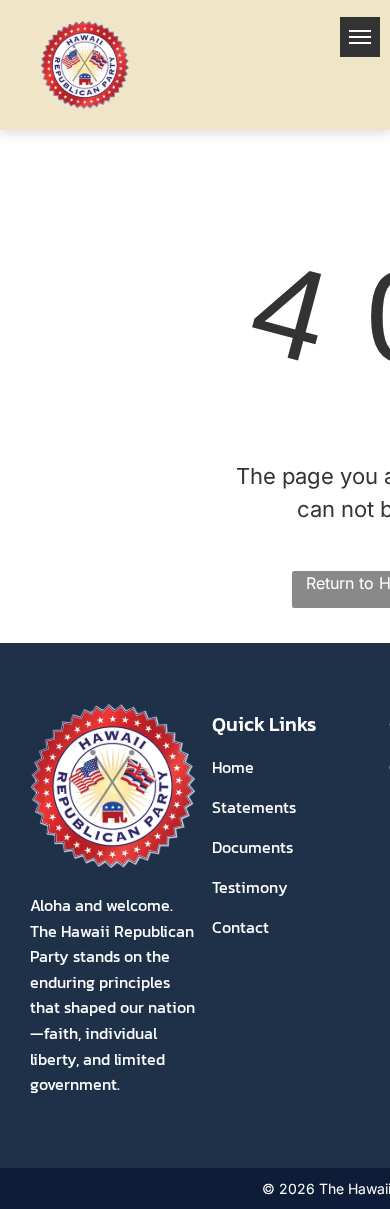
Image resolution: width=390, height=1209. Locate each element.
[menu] (360, 37)
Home (233, 767)
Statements (254, 807)
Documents (252, 847)
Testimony (250, 887)
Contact (240, 927)
